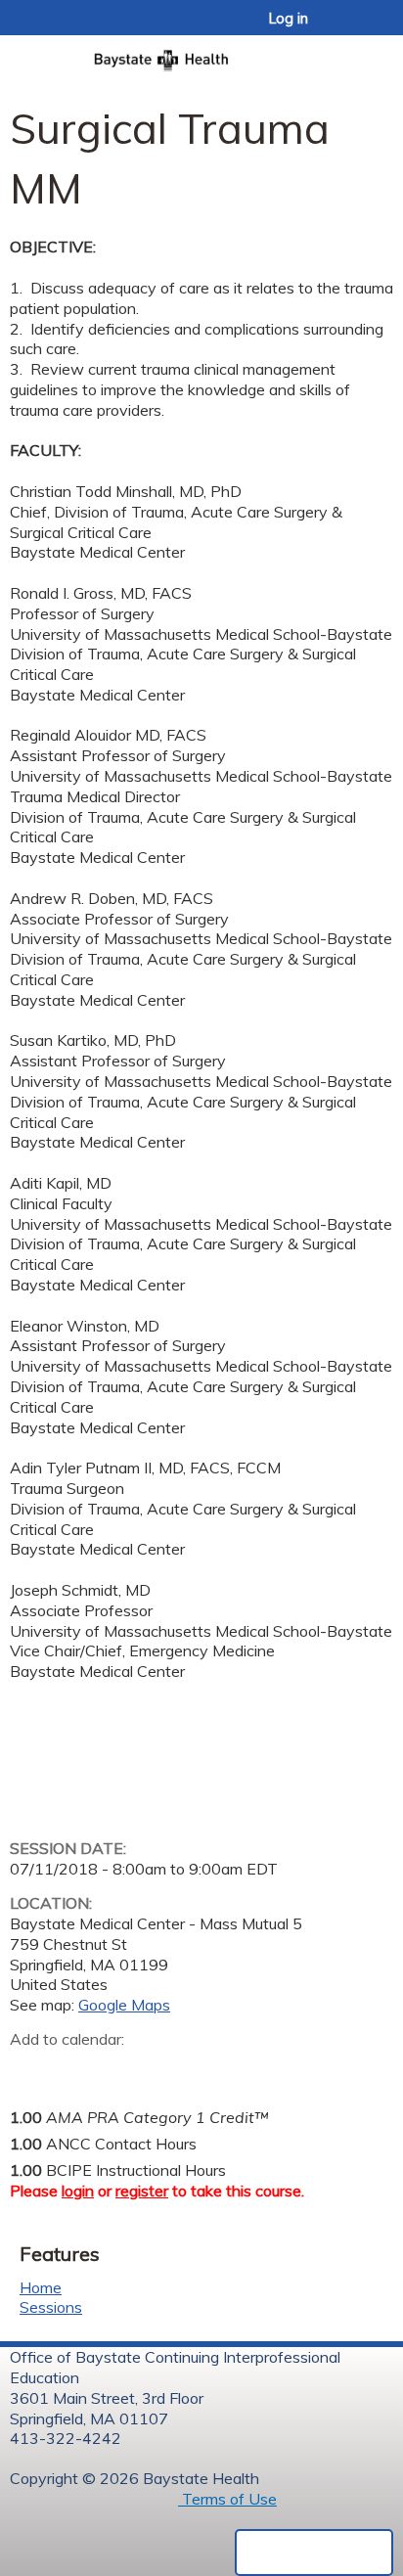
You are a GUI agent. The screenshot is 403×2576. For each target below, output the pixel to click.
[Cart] (346, 28)
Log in (289, 19)
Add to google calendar (30, 2069)
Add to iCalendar (118, 2068)
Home (41, 2287)
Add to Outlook (165, 2069)
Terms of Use (227, 2499)
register (142, 2191)
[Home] (201, 54)
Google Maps (124, 2005)
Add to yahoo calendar (74, 2069)
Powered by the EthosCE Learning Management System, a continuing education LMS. (314, 2553)
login (78, 2191)
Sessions (51, 2307)
